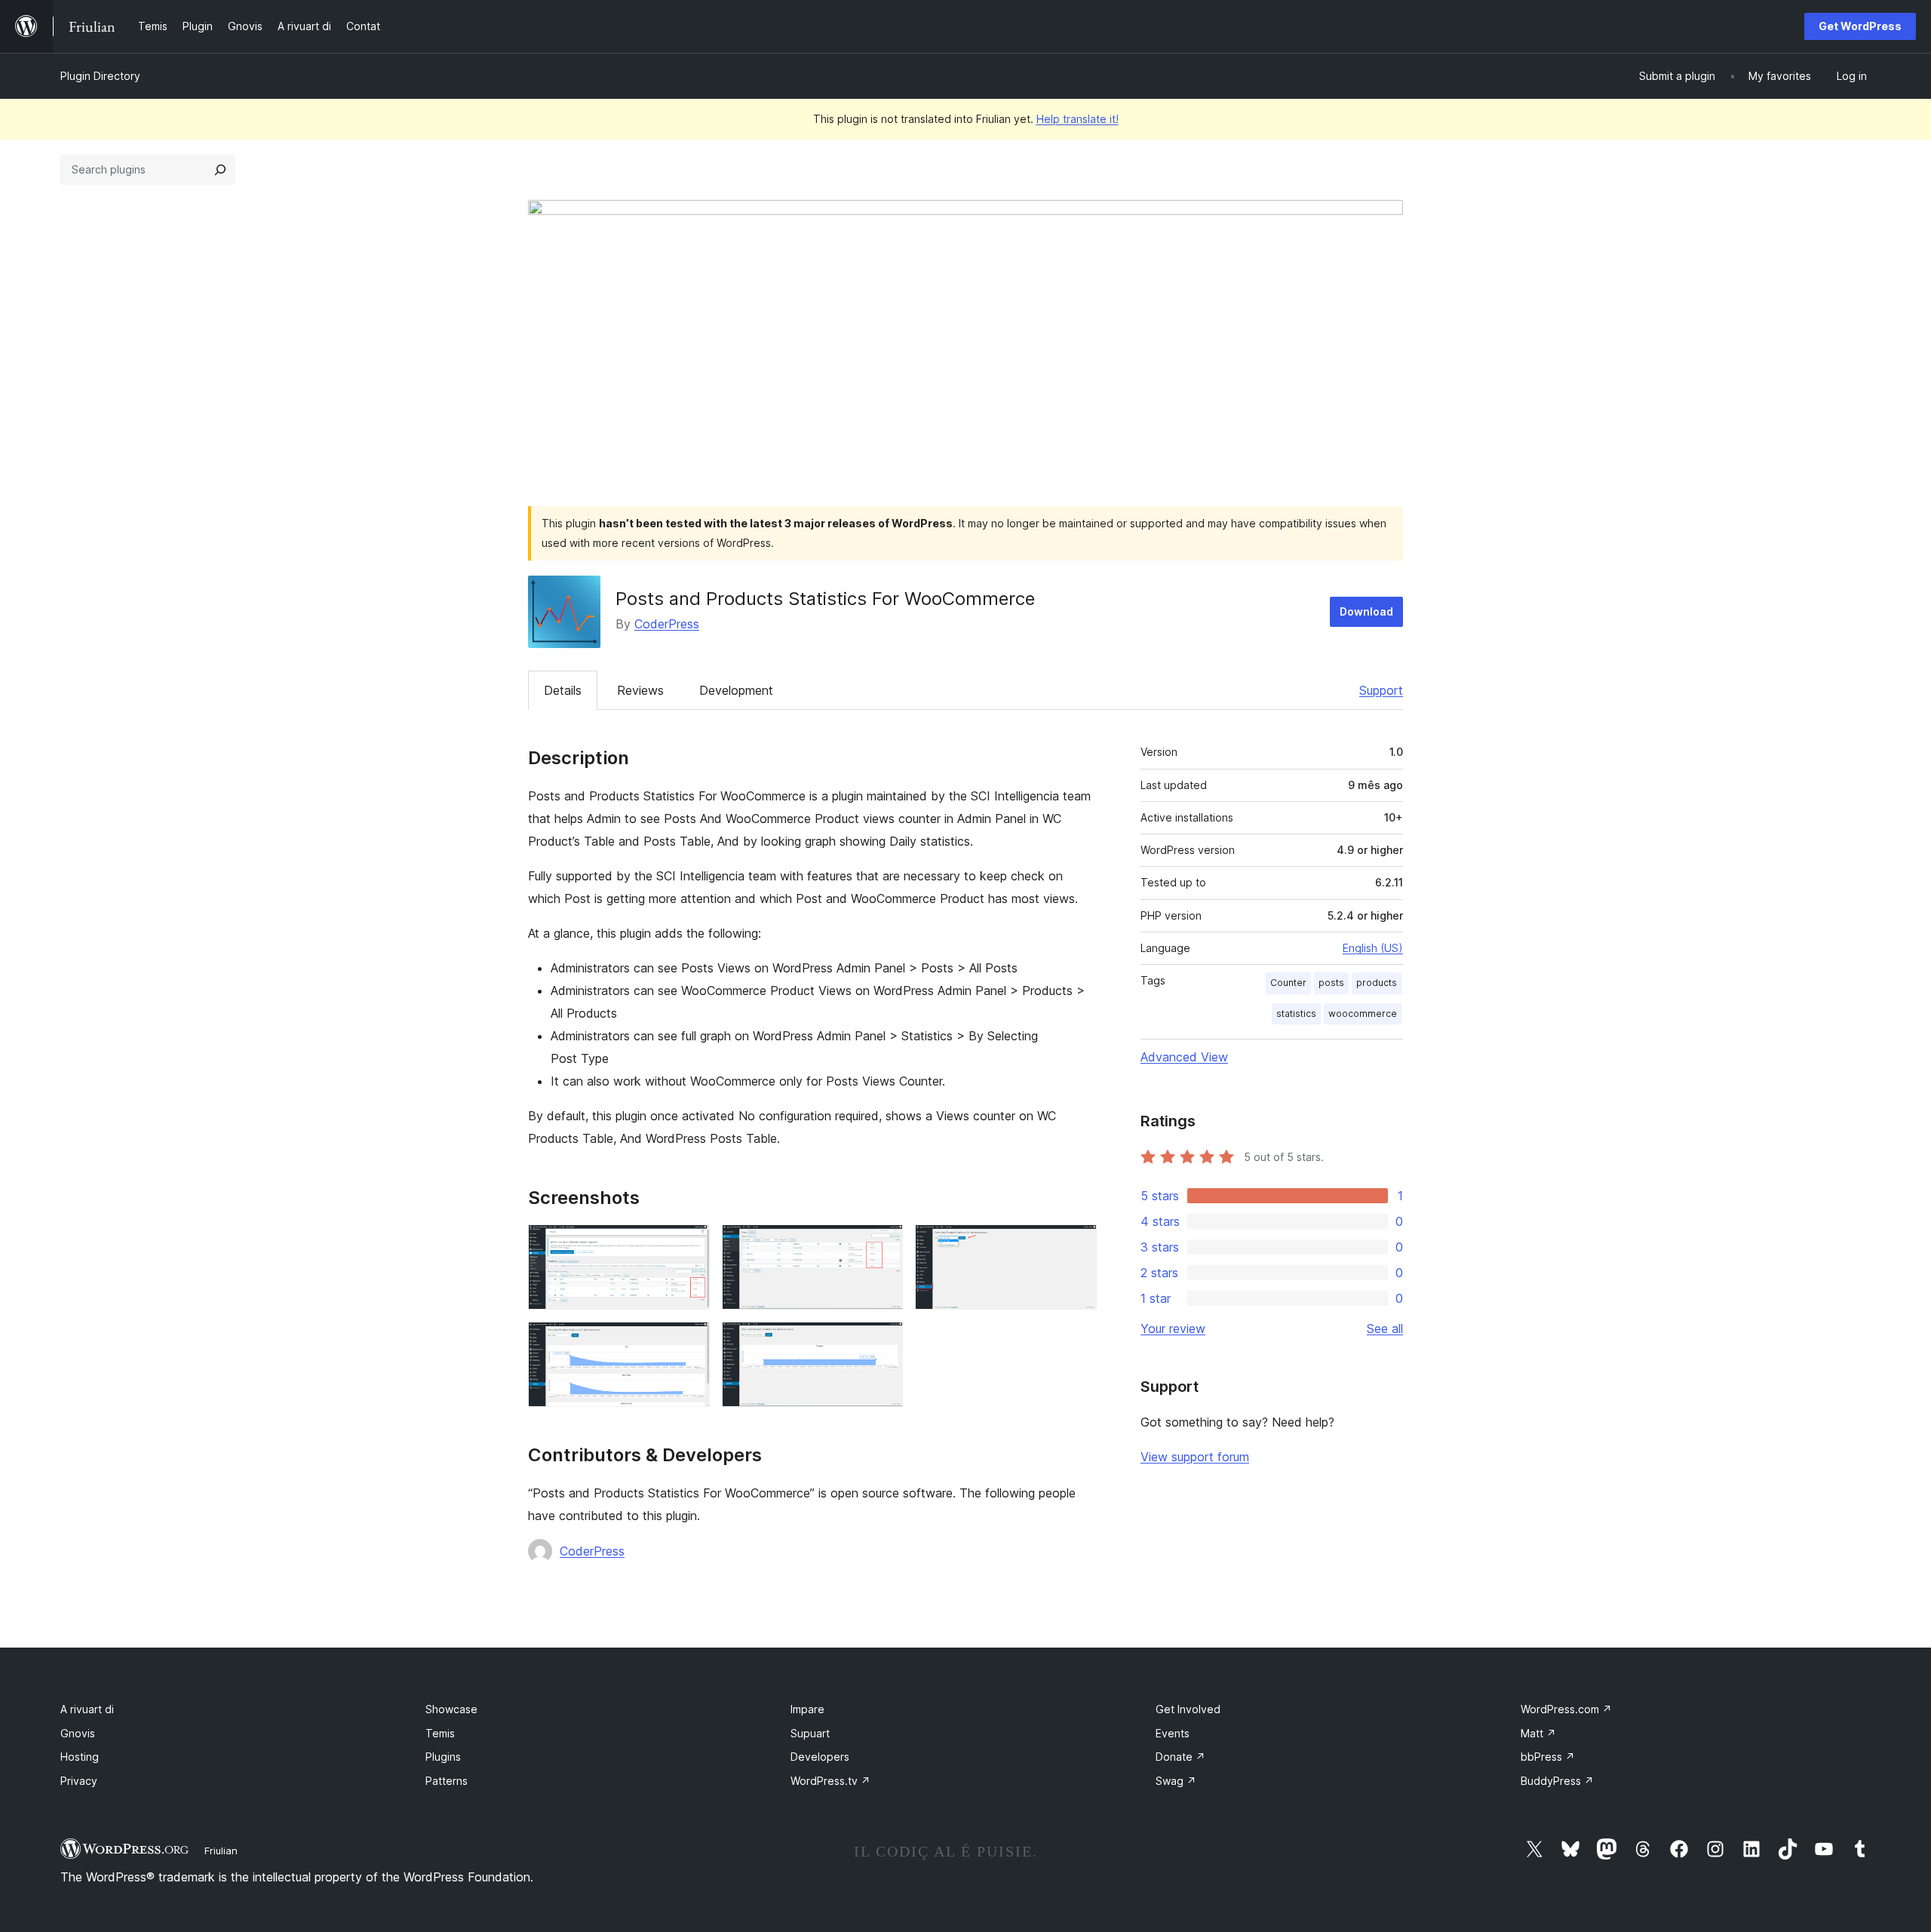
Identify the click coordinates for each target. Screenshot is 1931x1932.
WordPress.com (1566, 1709)
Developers (820, 1757)
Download (1366, 611)
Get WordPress (1860, 26)
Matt (1538, 1733)
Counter (1288, 983)
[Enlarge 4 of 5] (689, 1342)
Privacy (79, 1781)
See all (1385, 1328)
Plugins (443, 1757)
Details (563, 690)
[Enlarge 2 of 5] (883, 1245)
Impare (807, 1709)
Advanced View (1184, 1057)
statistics (1296, 1014)
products (1377, 983)
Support (1381, 690)
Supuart (810, 1733)
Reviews (640, 690)
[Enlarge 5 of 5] (883, 1342)
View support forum (1195, 1457)
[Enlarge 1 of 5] (689, 1245)
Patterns (447, 1781)
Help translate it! (1078, 119)
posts (1331, 983)
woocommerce (1363, 1014)
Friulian (221, 1851)
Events (1173, 1733)
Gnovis (78, 1733)
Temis (440, 1733)
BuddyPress (1557, 1781)
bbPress (1548, 1757)
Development (736, 690)
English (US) (1373, 948)
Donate (1180, 1757)
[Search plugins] (220, 170)
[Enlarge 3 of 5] (1076, 1245)
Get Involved (1188, 1709)
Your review (1173, 1328)
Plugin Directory (100, 76)
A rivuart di (87, 1709)
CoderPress (667, 624)
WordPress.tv (830, 1781)
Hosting (80, 1757)
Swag (1176, 1781)
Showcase (451, 1709)
